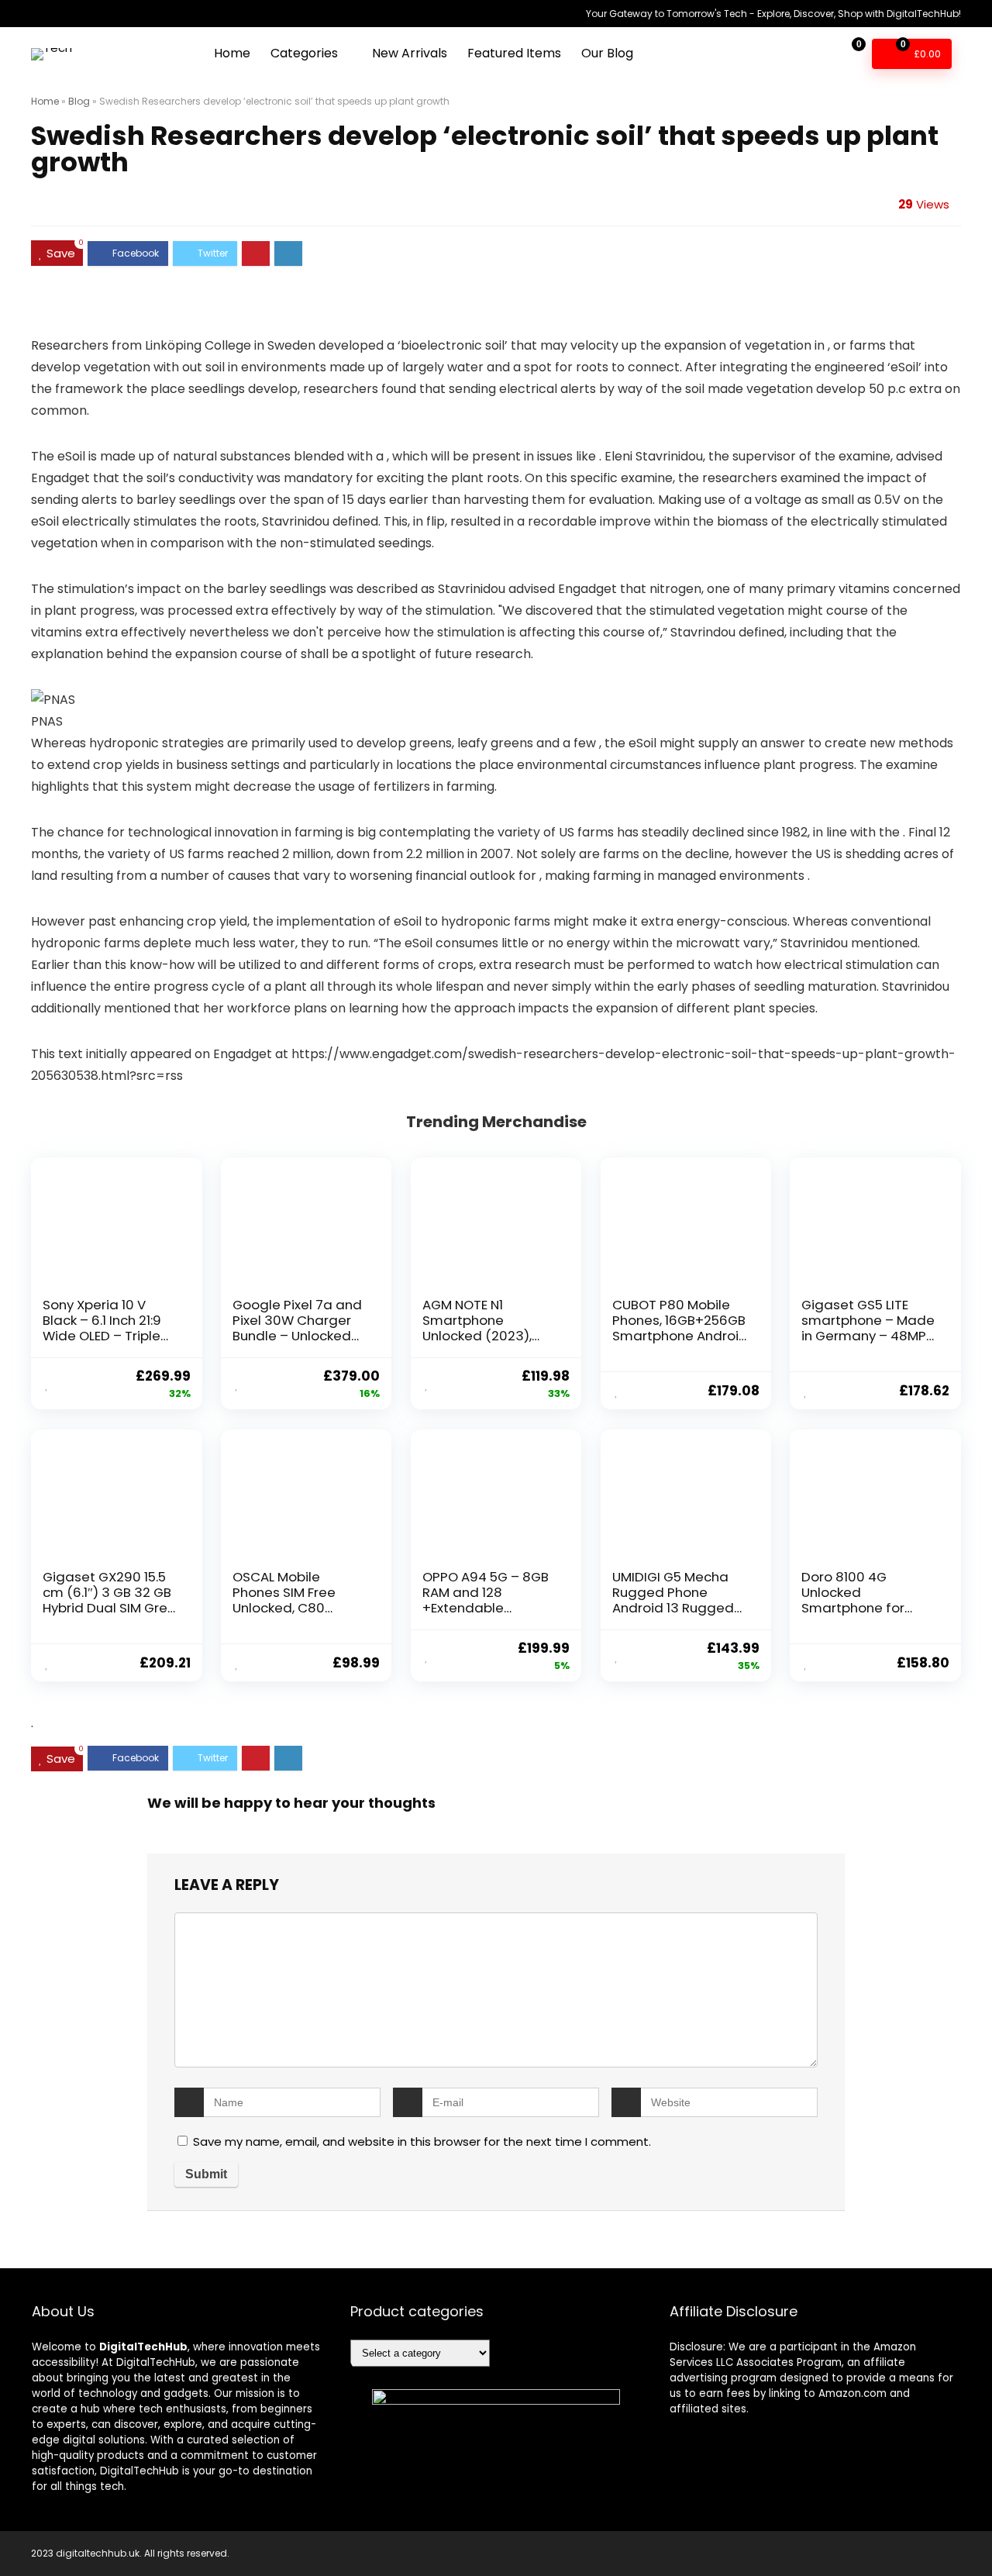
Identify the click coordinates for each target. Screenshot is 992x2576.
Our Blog (607, 53)
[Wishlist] (813, 53)
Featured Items (514, 53)
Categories (304, 53)
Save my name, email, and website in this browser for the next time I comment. (422, 2141)
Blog (79, 101)
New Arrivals (410, 53)
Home (232, 53)
